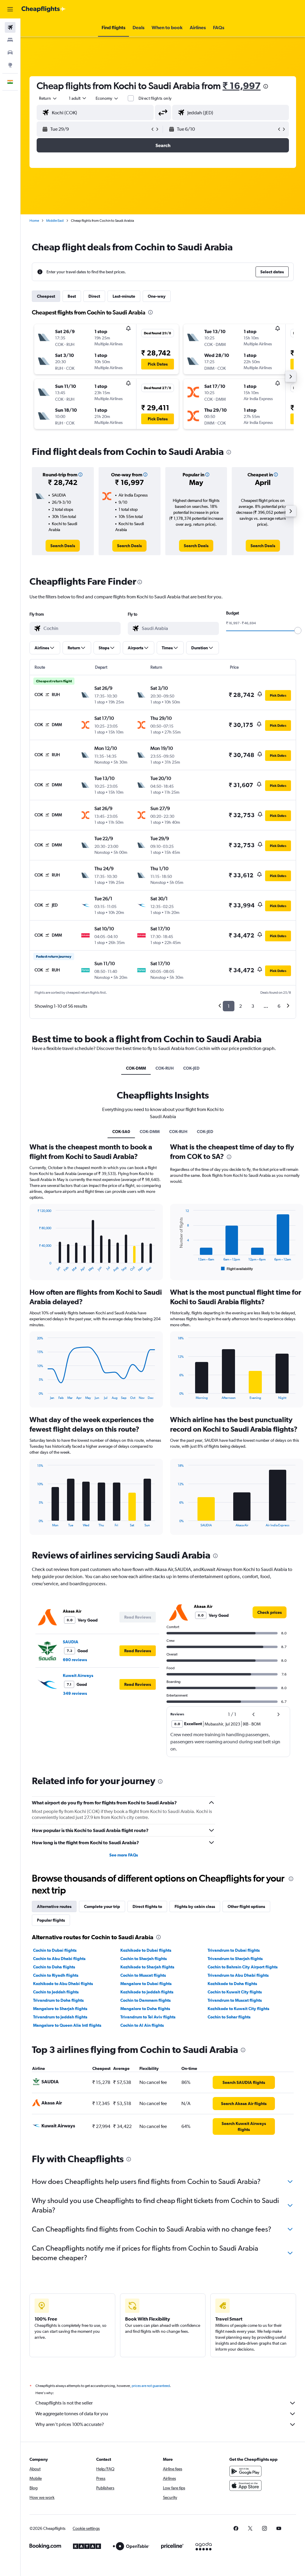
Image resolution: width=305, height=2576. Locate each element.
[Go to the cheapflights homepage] (43, 9)
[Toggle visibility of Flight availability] (237, 1269)
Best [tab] (72, 296)
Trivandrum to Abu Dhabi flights (238, 1975)
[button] (10, 9)
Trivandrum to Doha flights (58, 2000)
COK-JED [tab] (191, 1068)
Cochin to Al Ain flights (142, 2025)
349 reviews (75, 1693)
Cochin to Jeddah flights (56, 1992)
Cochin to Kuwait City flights (235, 1992)
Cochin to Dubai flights (55, 1950)
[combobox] (107, 98)
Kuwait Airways (78, 1675)
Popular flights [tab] (51, 1920)
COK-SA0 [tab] (121, 1132)
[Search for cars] (10, 52)
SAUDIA (71, 1642)
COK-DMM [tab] (136, 1068)
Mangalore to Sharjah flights (60, 2009)
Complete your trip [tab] (102, 1906)
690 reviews (75, 1660)
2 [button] (241, 1006)
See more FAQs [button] (124, 1855)
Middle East (55, 221)
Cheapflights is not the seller (64, 2403)
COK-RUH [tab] (165, 1068)
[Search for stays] (10, 40)
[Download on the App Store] (245, 2485)
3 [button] (253, 1006)
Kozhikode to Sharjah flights (147, 1967)
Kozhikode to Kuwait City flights (238, 2009)
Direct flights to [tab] (147, 1906)
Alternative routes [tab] (54, 1906)
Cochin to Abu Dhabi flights (59, 1959)
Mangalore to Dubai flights (146, 1984)
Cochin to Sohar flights (229, 2017)
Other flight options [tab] (246, 1906)
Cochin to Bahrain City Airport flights (243, 1967)
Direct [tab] (94, 296)
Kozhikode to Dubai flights (146, 1950)
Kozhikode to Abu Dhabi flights (63, 1984)
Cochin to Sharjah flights (144, 1959)
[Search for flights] (10, 27)
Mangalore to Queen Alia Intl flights (67, 2025)
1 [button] (229, 1006)
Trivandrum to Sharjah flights (235, 1959)
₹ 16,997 (242, 86)
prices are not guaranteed (151, 2386)
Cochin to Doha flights (54, 1967)
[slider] (298, 631)
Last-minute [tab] (124, 296)
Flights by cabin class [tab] (195, 1906)
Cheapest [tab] (46, 296)
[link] (63, 546)
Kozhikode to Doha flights (232, 1984)
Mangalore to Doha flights (145, 2009)
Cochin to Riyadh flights (56, 1975)
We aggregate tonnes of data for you (72, 2414)
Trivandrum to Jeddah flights (60, 2017)
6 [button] (279, 1006)
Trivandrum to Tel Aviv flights (148, 2017)
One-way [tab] (157, 296)
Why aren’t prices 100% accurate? (70, 2424)
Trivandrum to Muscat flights (235, 2000)
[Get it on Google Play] (245, 2471)
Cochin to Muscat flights (143, 1975)
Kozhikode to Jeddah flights (147, 1992)
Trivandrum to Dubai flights (234, 1950)
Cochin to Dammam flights (146, 2000)
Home (34, 221)
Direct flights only (155, 98)
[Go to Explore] (10, 65)
